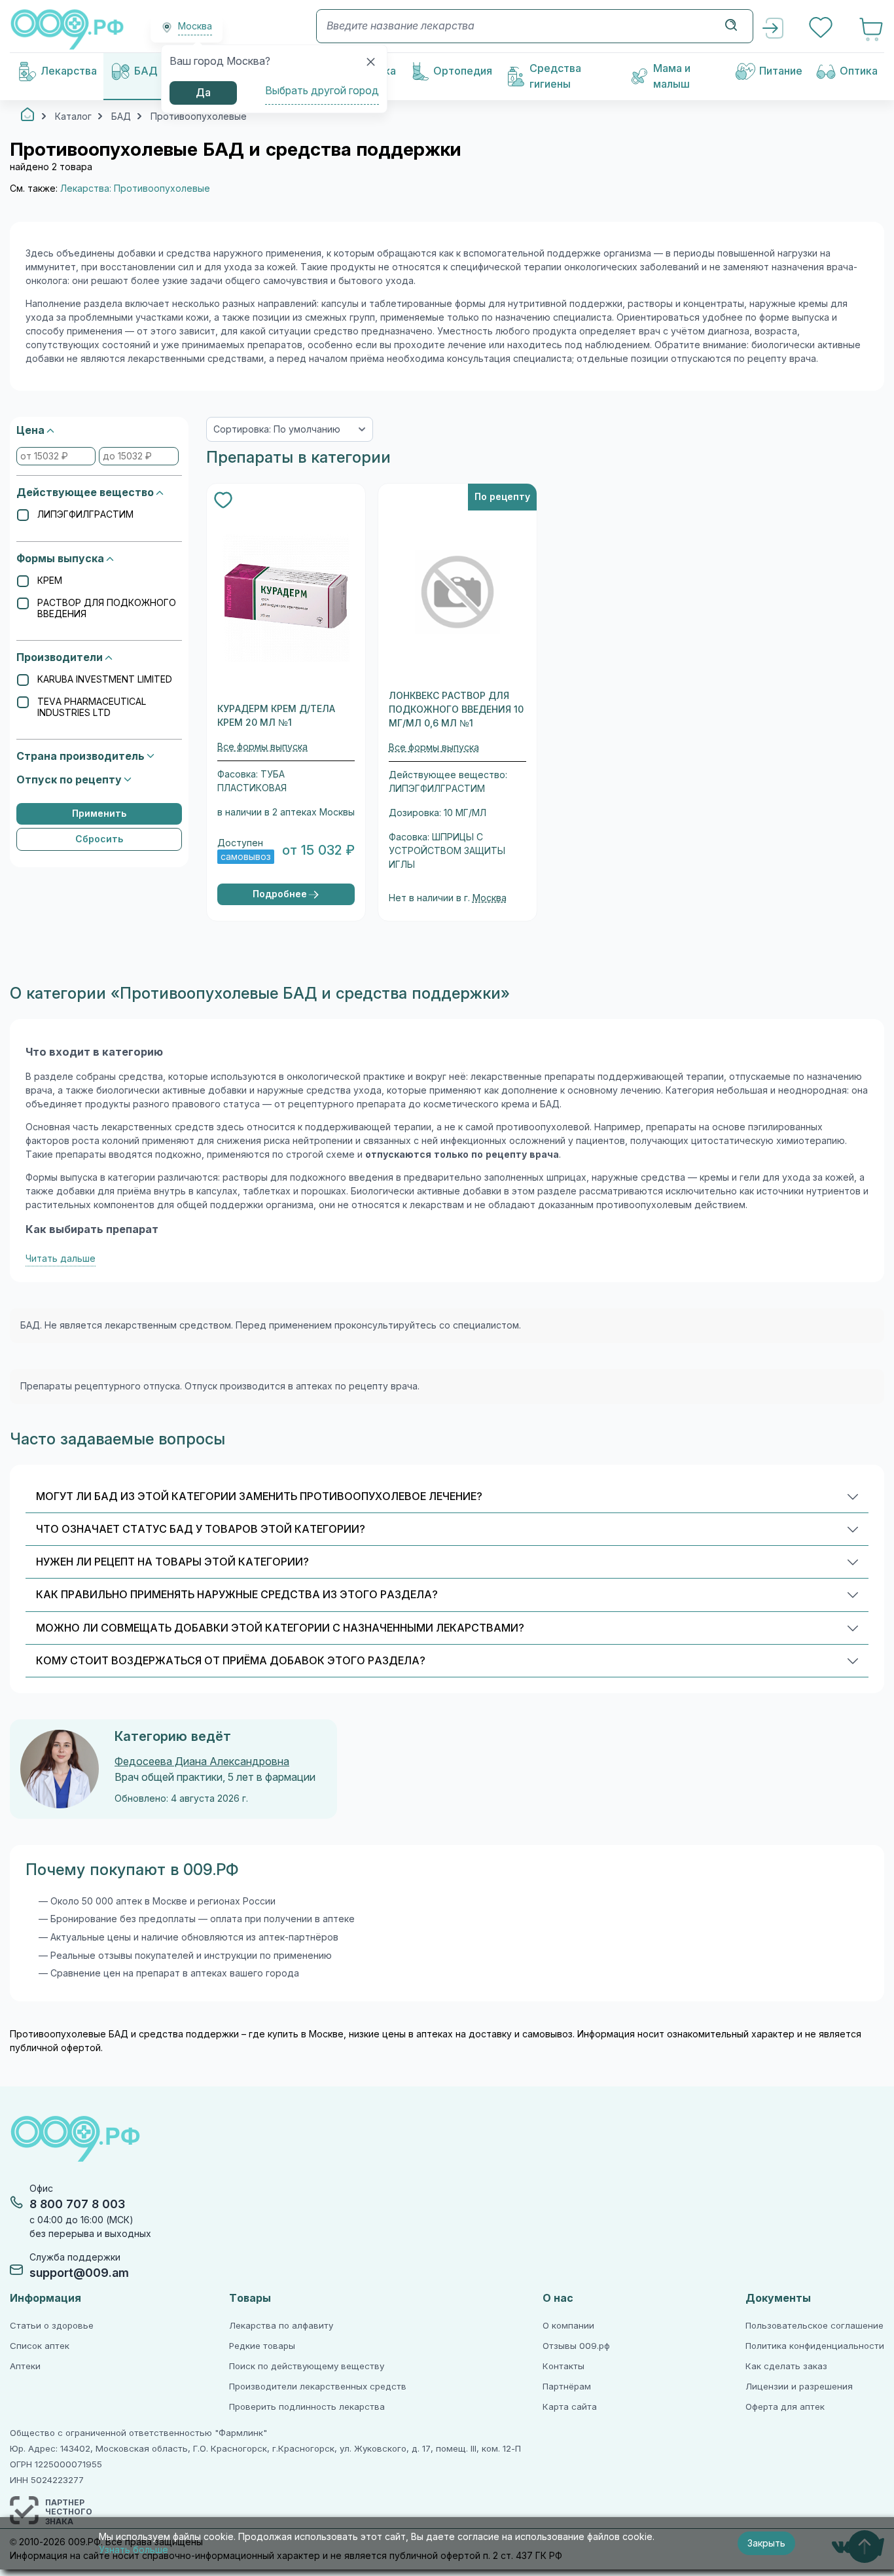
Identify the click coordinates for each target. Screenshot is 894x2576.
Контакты (563, 2366)
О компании (568, 2326)
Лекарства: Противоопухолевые (135, 188)
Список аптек (40, 2346)
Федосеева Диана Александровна (202, 1762)
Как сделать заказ (786, 2366)
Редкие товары (262, 2346)
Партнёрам (567, 2387)
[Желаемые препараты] (822, 29)
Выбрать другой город (322, 91)
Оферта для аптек (785, 2407)
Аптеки (25, 2366)
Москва (490, 898)
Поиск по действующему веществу (307, 2366)
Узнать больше (134, 2550)
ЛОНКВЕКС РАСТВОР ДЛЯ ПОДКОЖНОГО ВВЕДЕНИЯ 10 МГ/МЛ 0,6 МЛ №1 (456, 709)
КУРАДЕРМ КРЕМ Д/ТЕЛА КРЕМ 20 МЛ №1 (276, 716)
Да (203, 93)
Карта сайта (570, 2407)
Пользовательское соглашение (814, 2326)
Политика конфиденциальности (815, 2346)
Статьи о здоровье (52, 2326)
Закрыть (766, 2543)
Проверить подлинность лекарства (307, 2407)
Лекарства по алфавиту (281, 2326)
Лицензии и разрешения (799, 2387)
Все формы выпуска (262, 747)
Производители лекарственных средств (318, 2387)
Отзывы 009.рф (576, 2346)
